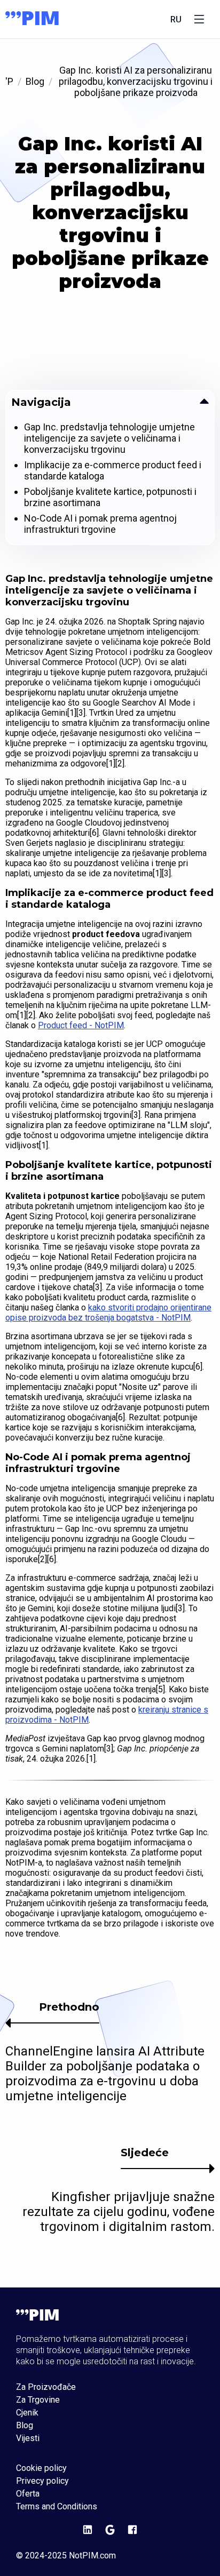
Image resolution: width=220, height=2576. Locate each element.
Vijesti (28, 2438)
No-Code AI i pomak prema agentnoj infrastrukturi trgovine (100, 524)
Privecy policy (42, 2481)
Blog (35, 81)
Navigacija (41, 402)
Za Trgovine (38, 2400)
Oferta (28, 2494)
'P (9, 81)
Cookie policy (41, 2468)
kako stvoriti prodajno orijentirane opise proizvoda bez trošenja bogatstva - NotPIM (108, 1313)
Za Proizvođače (46, 2387)
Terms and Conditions (57, 2507)
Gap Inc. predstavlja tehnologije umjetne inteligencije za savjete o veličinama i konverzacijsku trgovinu (109, 438)
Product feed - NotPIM (81, 1025)
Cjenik (27, 2413)
